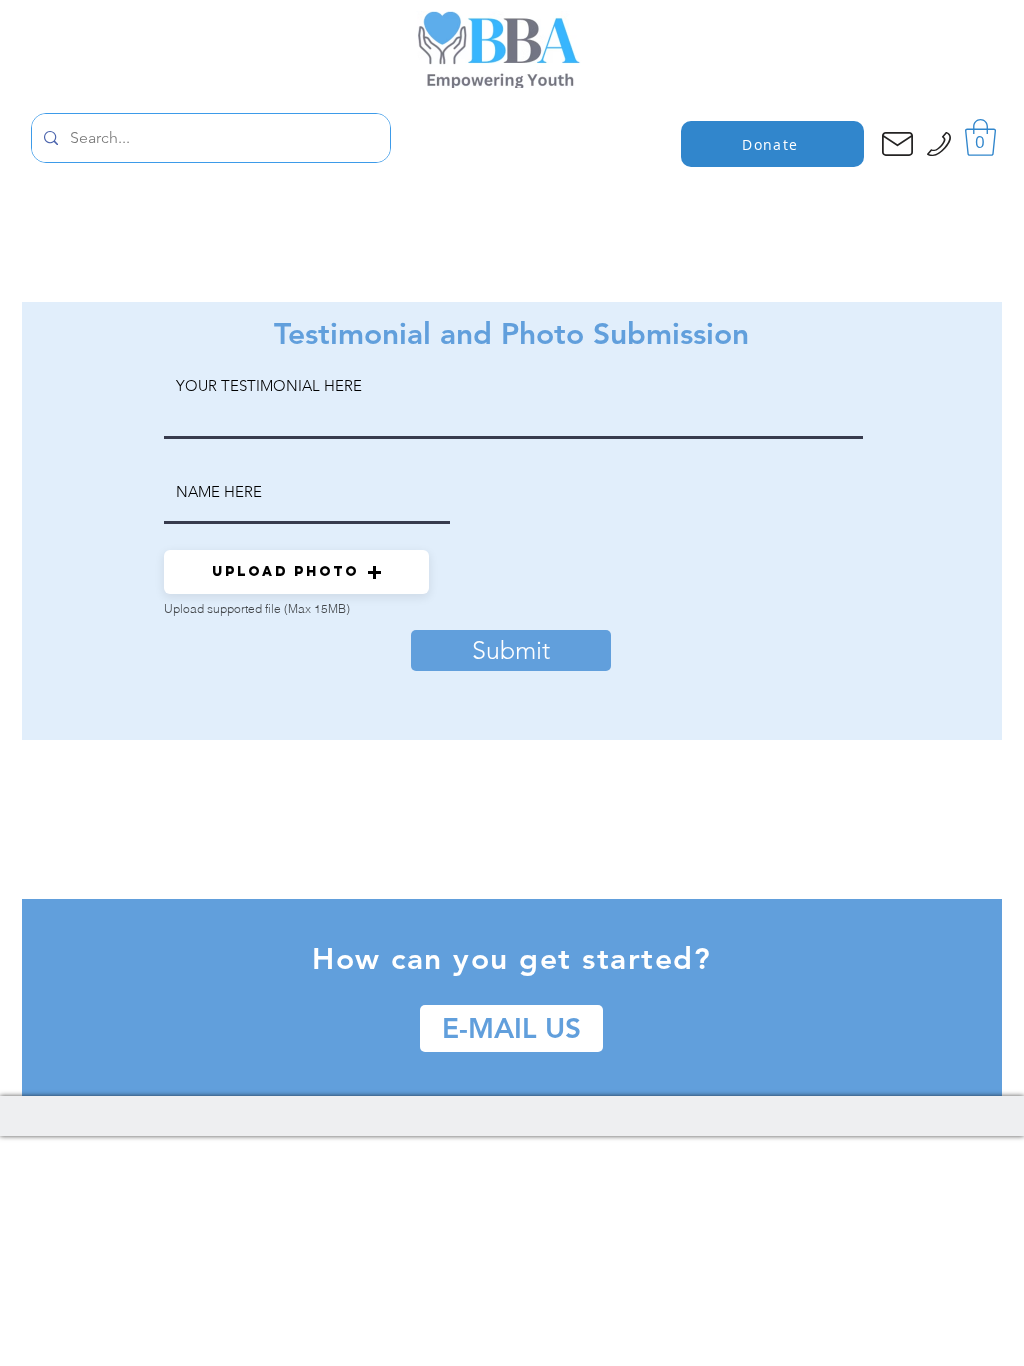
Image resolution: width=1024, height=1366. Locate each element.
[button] (980, 137)
